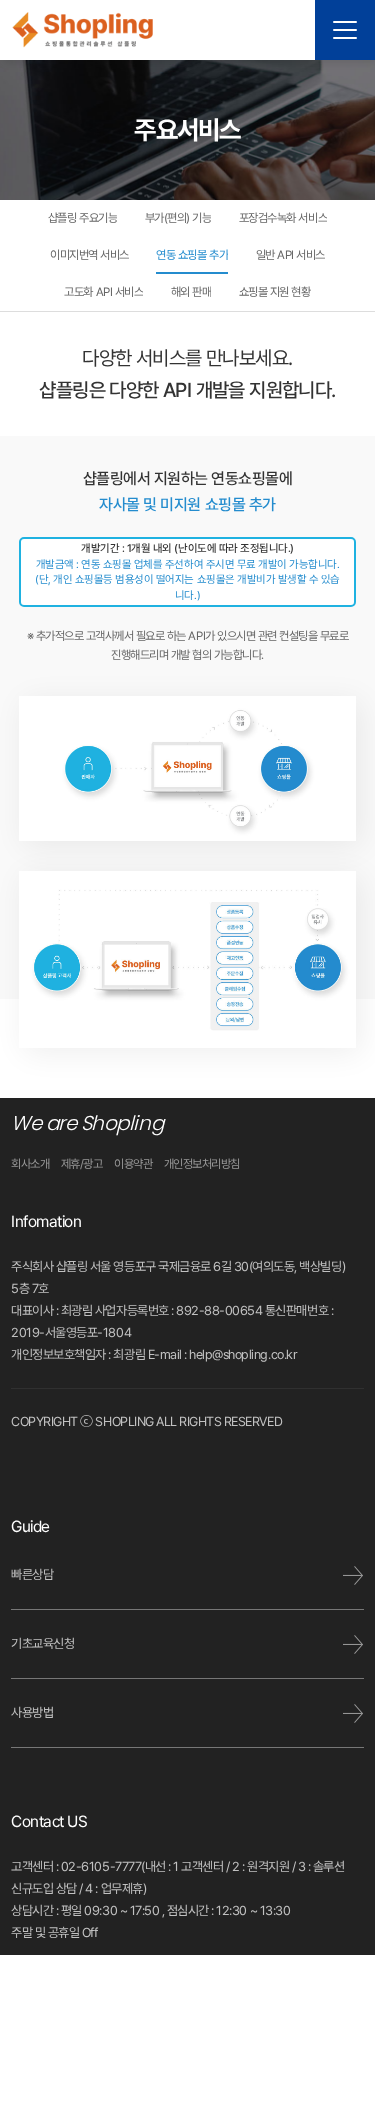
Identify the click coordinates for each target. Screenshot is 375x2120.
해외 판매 (191, 292)
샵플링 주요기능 (82, 218)
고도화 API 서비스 (103, 292)
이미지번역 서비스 (89, 255)
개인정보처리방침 (202, 1164)
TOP (333, 1991)
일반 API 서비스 (290, 255)
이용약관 (133, 1164)
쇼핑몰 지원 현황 (275, 292)
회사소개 (30, 1164)
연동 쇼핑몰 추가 (192, 255)
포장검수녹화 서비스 (283, 218)
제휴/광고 (82, 1164)
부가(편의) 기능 (178, 218)
